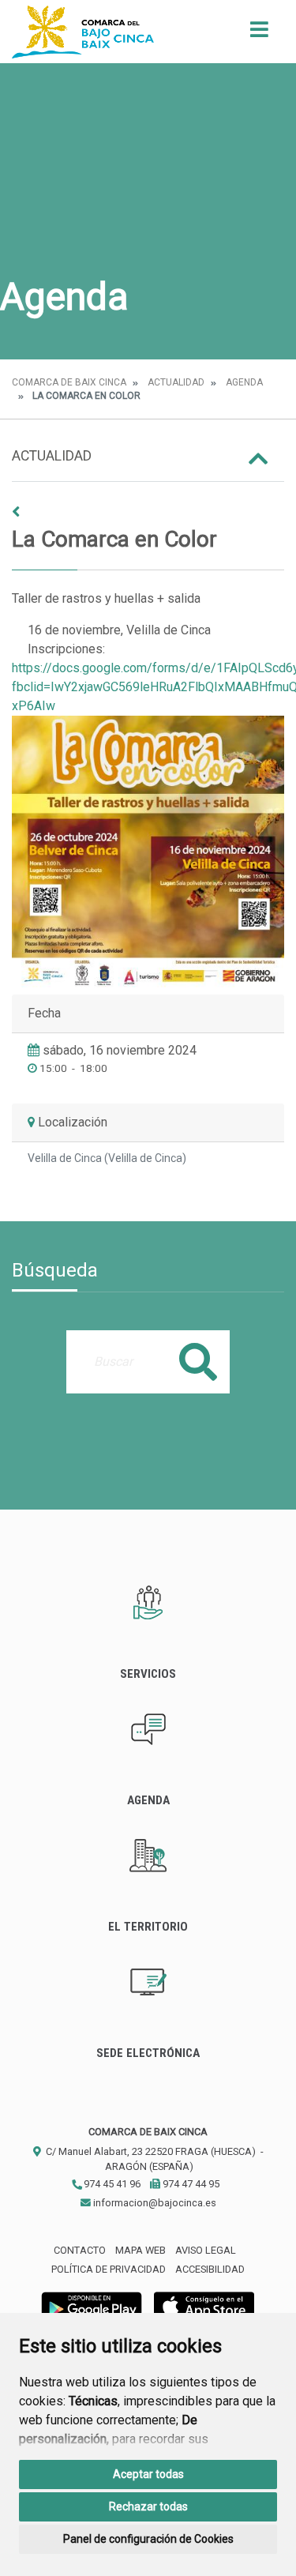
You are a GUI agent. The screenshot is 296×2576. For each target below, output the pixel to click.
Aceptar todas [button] (148, 2474)
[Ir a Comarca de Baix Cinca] (83, 32)
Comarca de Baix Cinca (69, 382)
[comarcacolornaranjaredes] (148, 852)
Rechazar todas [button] (148, 2506)
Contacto (80, 2250)
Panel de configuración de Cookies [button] (148, 2539)
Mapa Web (141, 2250)
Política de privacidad (109, 2269)
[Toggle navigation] (259, 34)
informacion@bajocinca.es (154, 2203)
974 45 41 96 (111, 2184)
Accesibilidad (210, 2269)
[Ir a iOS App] (204, 2306)
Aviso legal (206, 2250)
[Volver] (148, 512)
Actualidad (176, 382)
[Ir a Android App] (92, 2306)
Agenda (244, 382)
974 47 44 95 (190, 2184)
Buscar (198, 1361)
